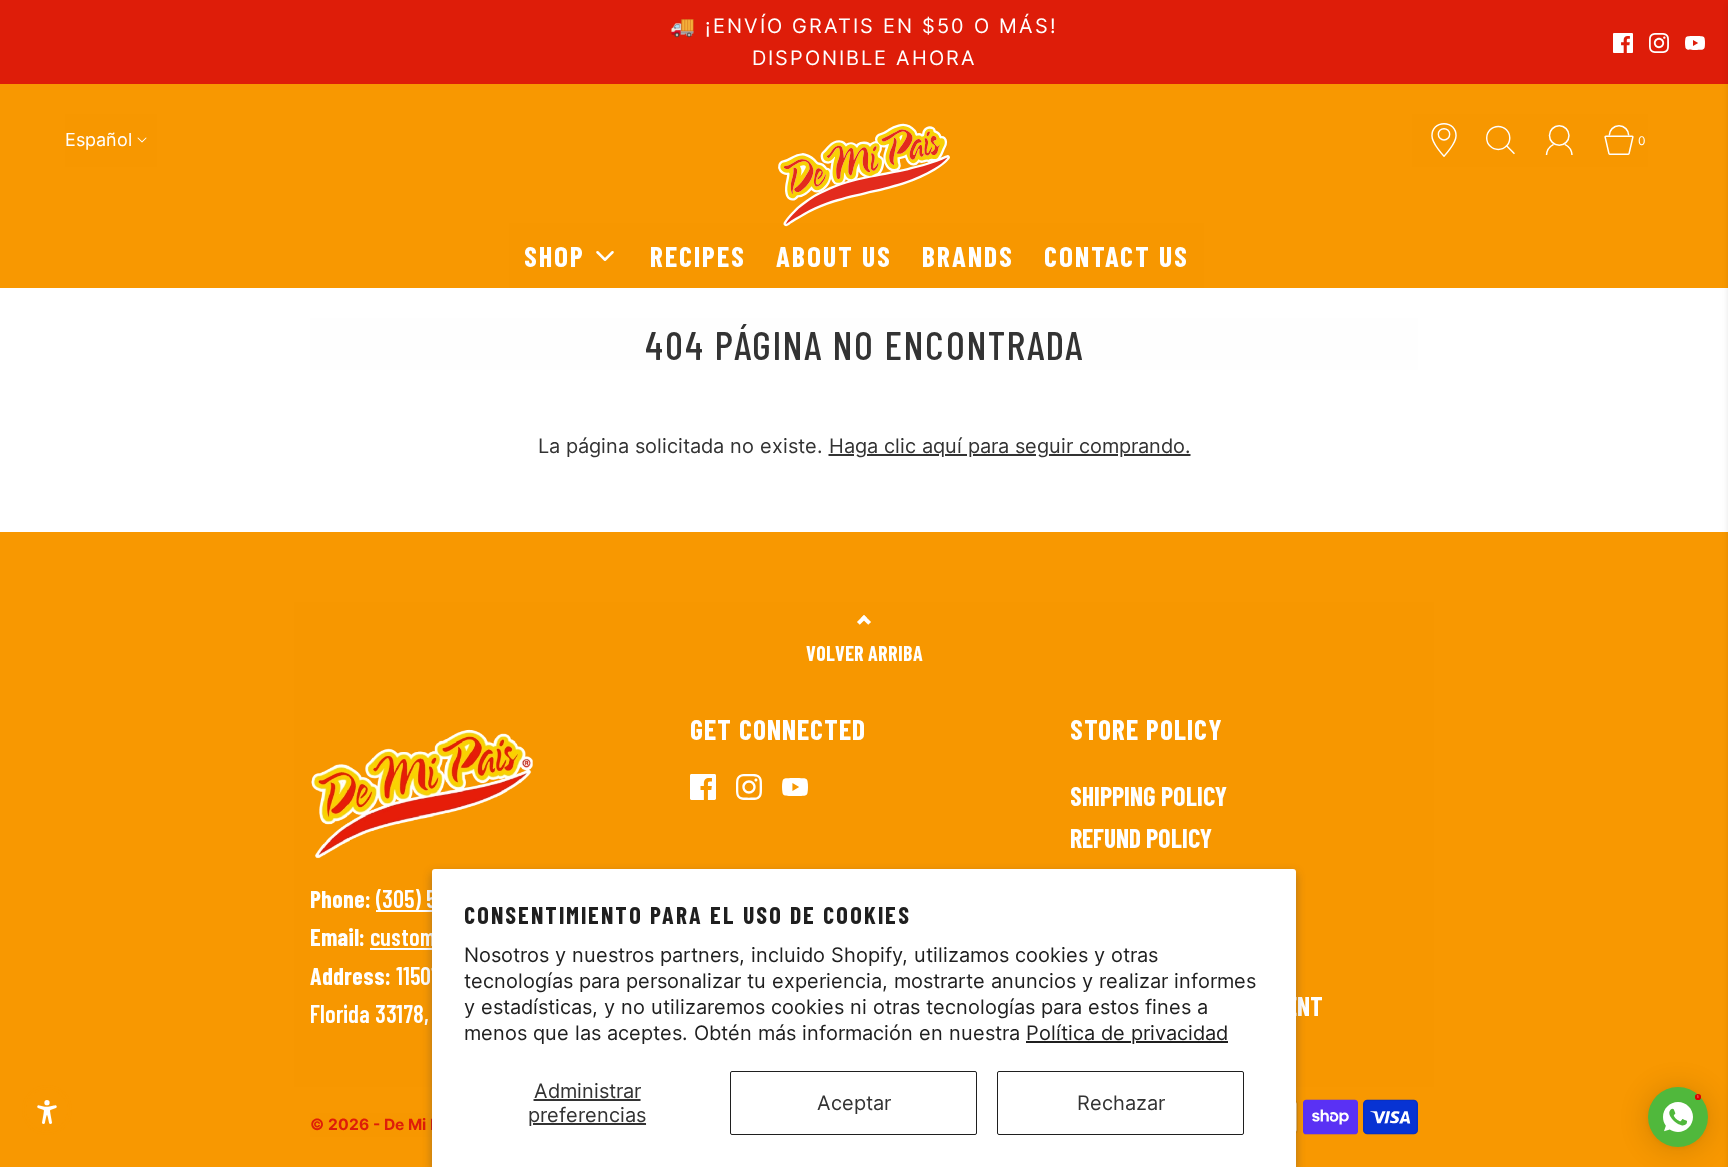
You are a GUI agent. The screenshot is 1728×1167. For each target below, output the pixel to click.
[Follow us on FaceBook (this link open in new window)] (1623, 43)
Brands (968, 255)
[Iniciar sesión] (1567, 140)
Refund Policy (1141, 837)
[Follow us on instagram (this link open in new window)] (1659, 43)
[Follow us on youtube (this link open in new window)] (1695, 43)
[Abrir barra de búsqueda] (1508, 140)
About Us (834, 255)
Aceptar (854, 1103)
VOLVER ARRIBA (864, 653)
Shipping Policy (1148, 795)
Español (98, 139)
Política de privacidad (1127, 1033)
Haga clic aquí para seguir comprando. (1010, 446)
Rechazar (1121, 1103)
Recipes (698, 255)
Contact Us (1116, 255)
